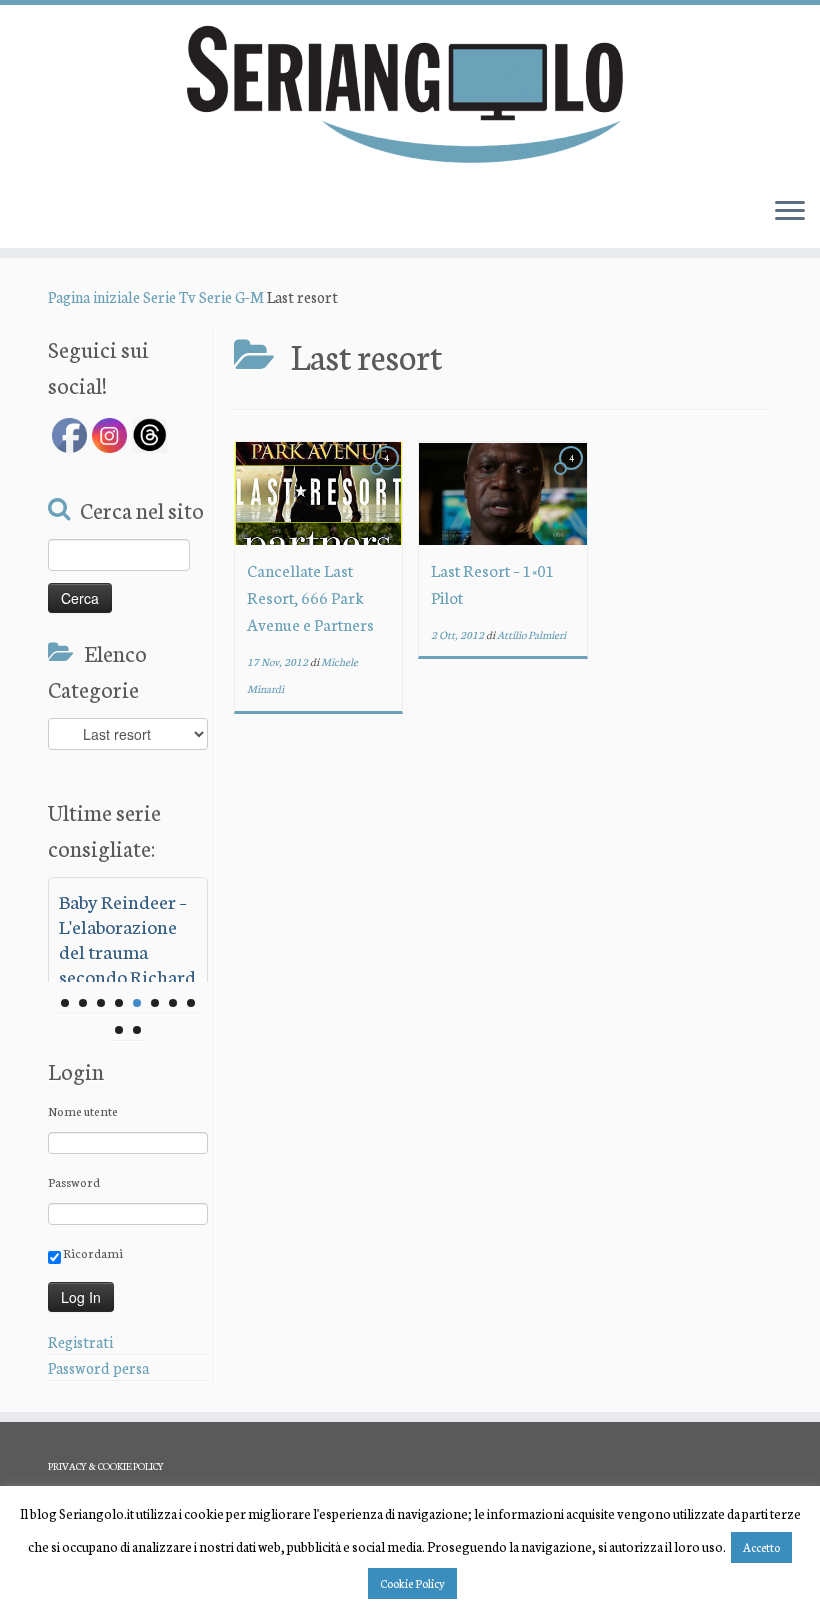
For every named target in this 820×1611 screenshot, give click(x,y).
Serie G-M (231, 296)
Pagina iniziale (94, 296)
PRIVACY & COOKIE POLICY (106, 1466)
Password (74, 1181)
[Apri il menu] (790, 212)
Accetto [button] (761, 1547)
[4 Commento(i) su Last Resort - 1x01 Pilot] (573, 475)
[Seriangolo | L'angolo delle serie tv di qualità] (410, 93)
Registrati (80, 1341)
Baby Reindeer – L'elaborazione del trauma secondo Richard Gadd (127, 950)
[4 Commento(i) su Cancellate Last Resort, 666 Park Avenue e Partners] (389, 475)
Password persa (98, 1367)
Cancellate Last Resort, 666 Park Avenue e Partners (310, 596)
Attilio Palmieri (531, 634)
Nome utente (83, 1110)
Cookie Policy (412, 1583)
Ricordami (92, 1252)
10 (137, 1030)
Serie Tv (169, 296)
